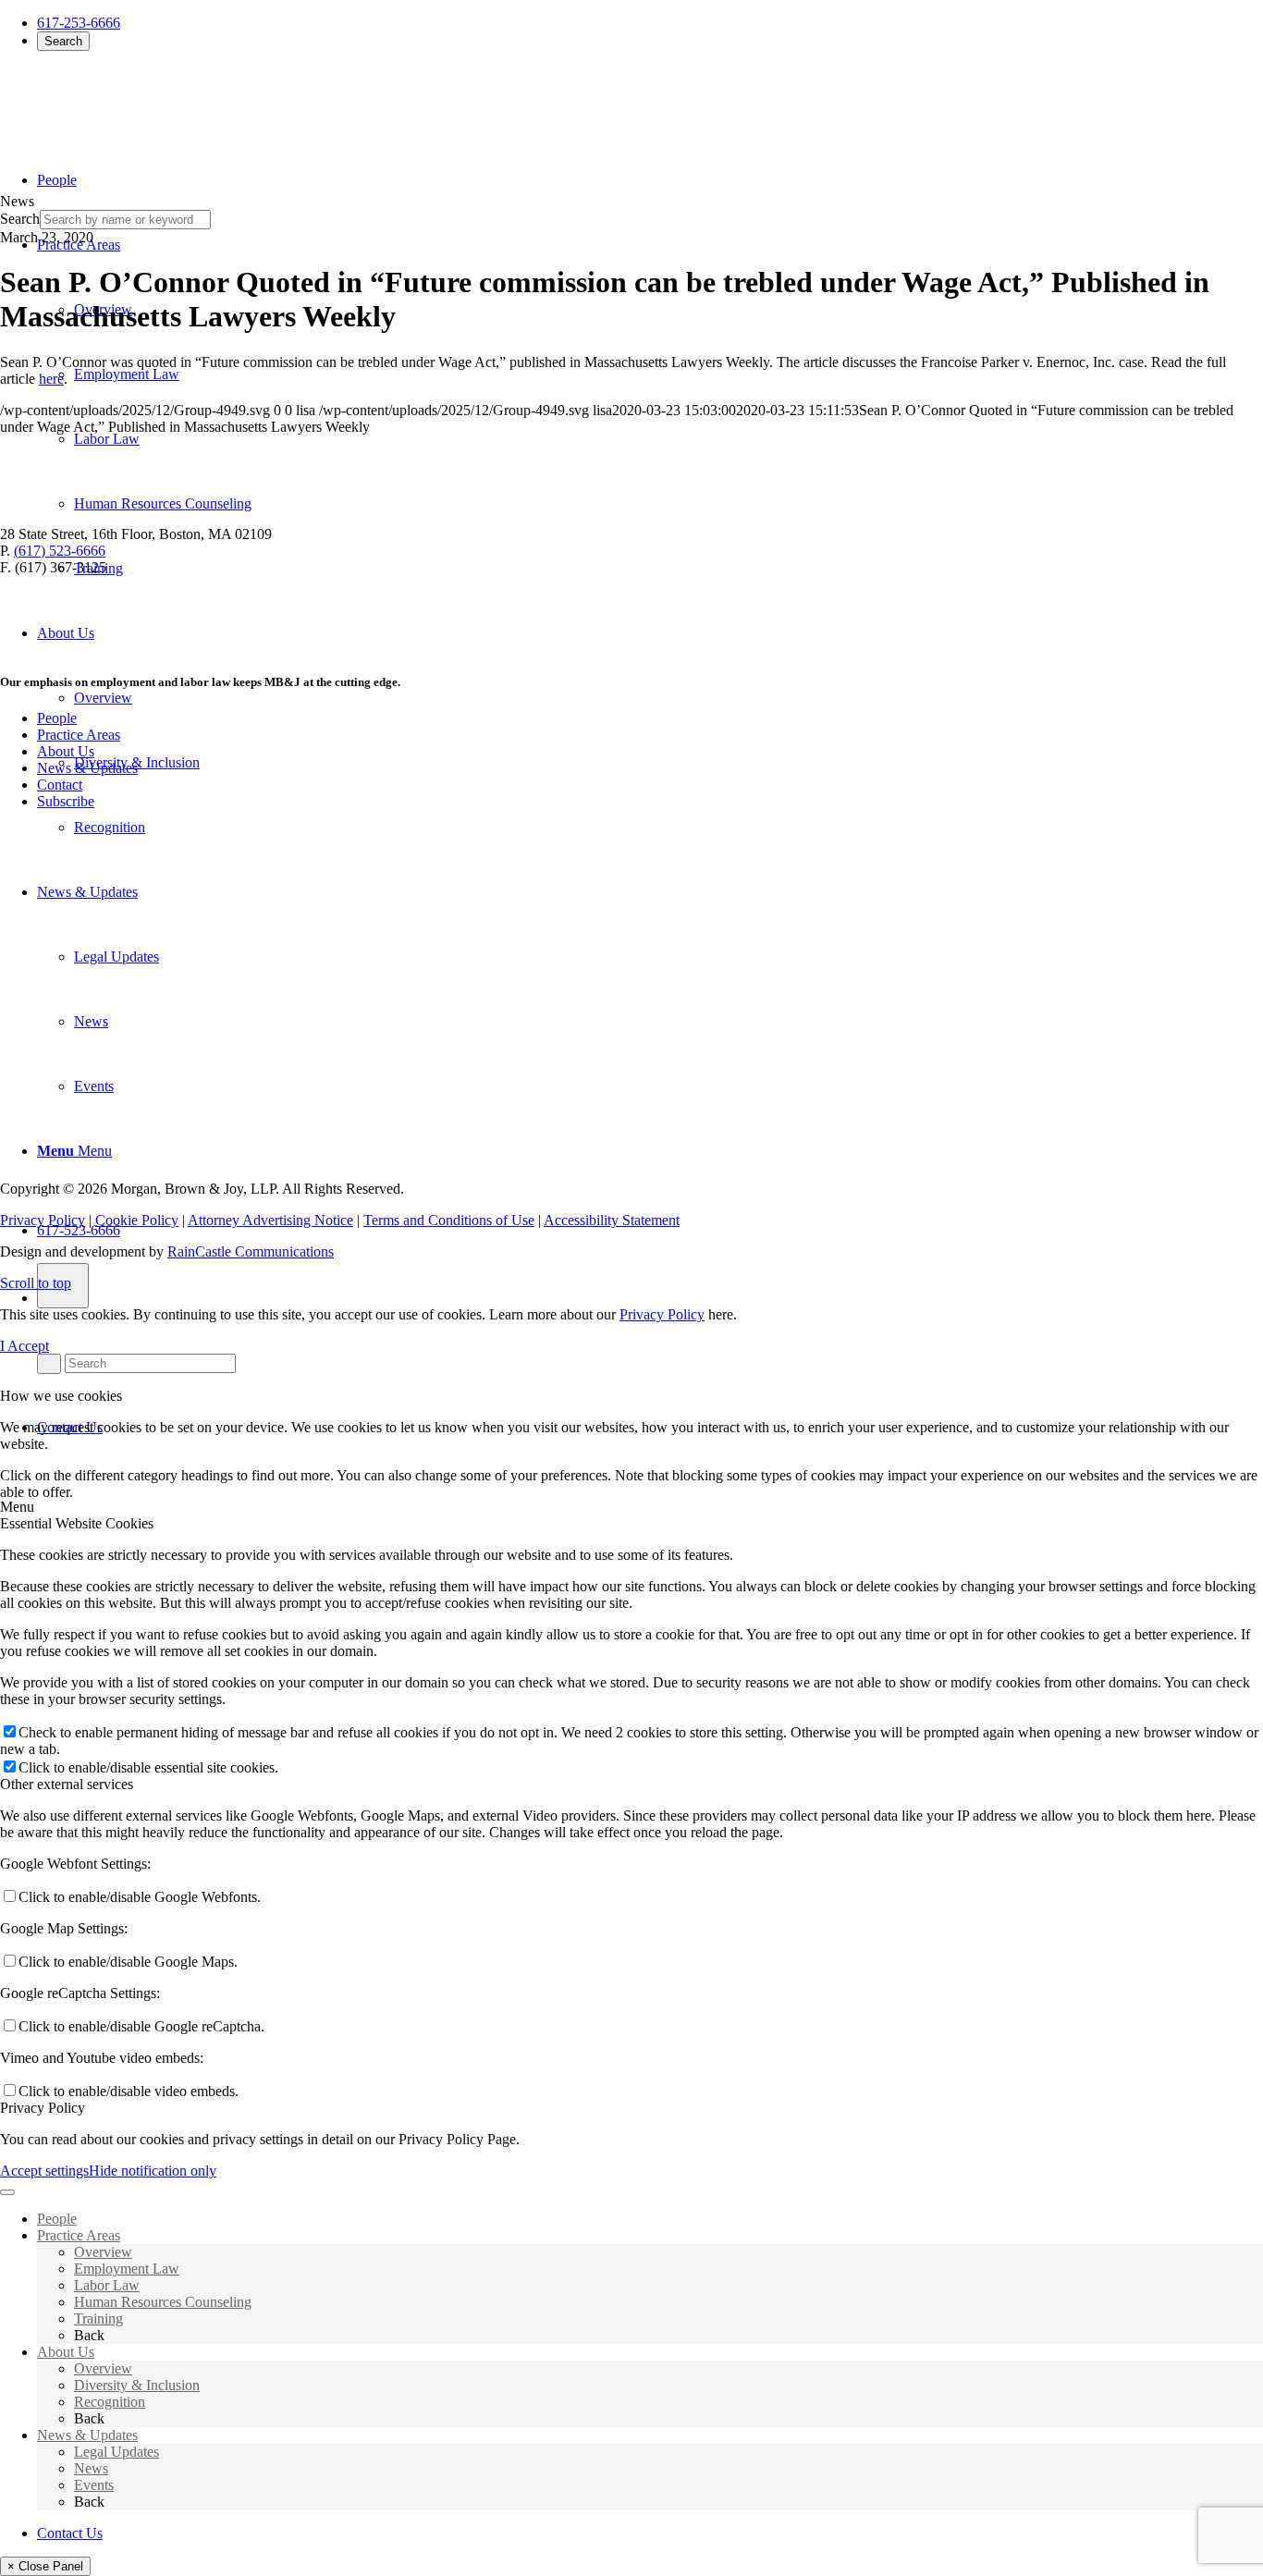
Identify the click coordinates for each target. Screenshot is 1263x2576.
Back (89, 2335)
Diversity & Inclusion (137, 2385)
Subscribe (66, 801)
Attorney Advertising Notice (270, 1220)
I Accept (25, 1346)
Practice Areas (79, 735)
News (91, 2468)
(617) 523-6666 (60, 551)
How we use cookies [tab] (61, 1396)
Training (98, 2318)
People (57, 718)
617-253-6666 (79, 23)
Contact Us (70, 2533)
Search (63, 41)
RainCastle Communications (251, 1251)
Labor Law (107, 2285)
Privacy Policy (43, 1220)
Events (94, 2485)
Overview (103, 2252)
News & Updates (87, 768)
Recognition (110, 2402)
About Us (66, 751)
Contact (60, 785)
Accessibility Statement (612, 1220)
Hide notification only (153, 2171)
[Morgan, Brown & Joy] (134, 100)
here (51, 379)
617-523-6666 (79, 1230)
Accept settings (44, 2171)
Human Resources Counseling (163, 2302)
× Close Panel (45, 2566)
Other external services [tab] (67, 1784)
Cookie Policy (137, 1220)
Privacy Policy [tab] (43, 2108)
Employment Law (127, 2269)
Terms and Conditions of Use (449, 1220)
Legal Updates (116, 2452)
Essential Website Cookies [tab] (77, 1523)
